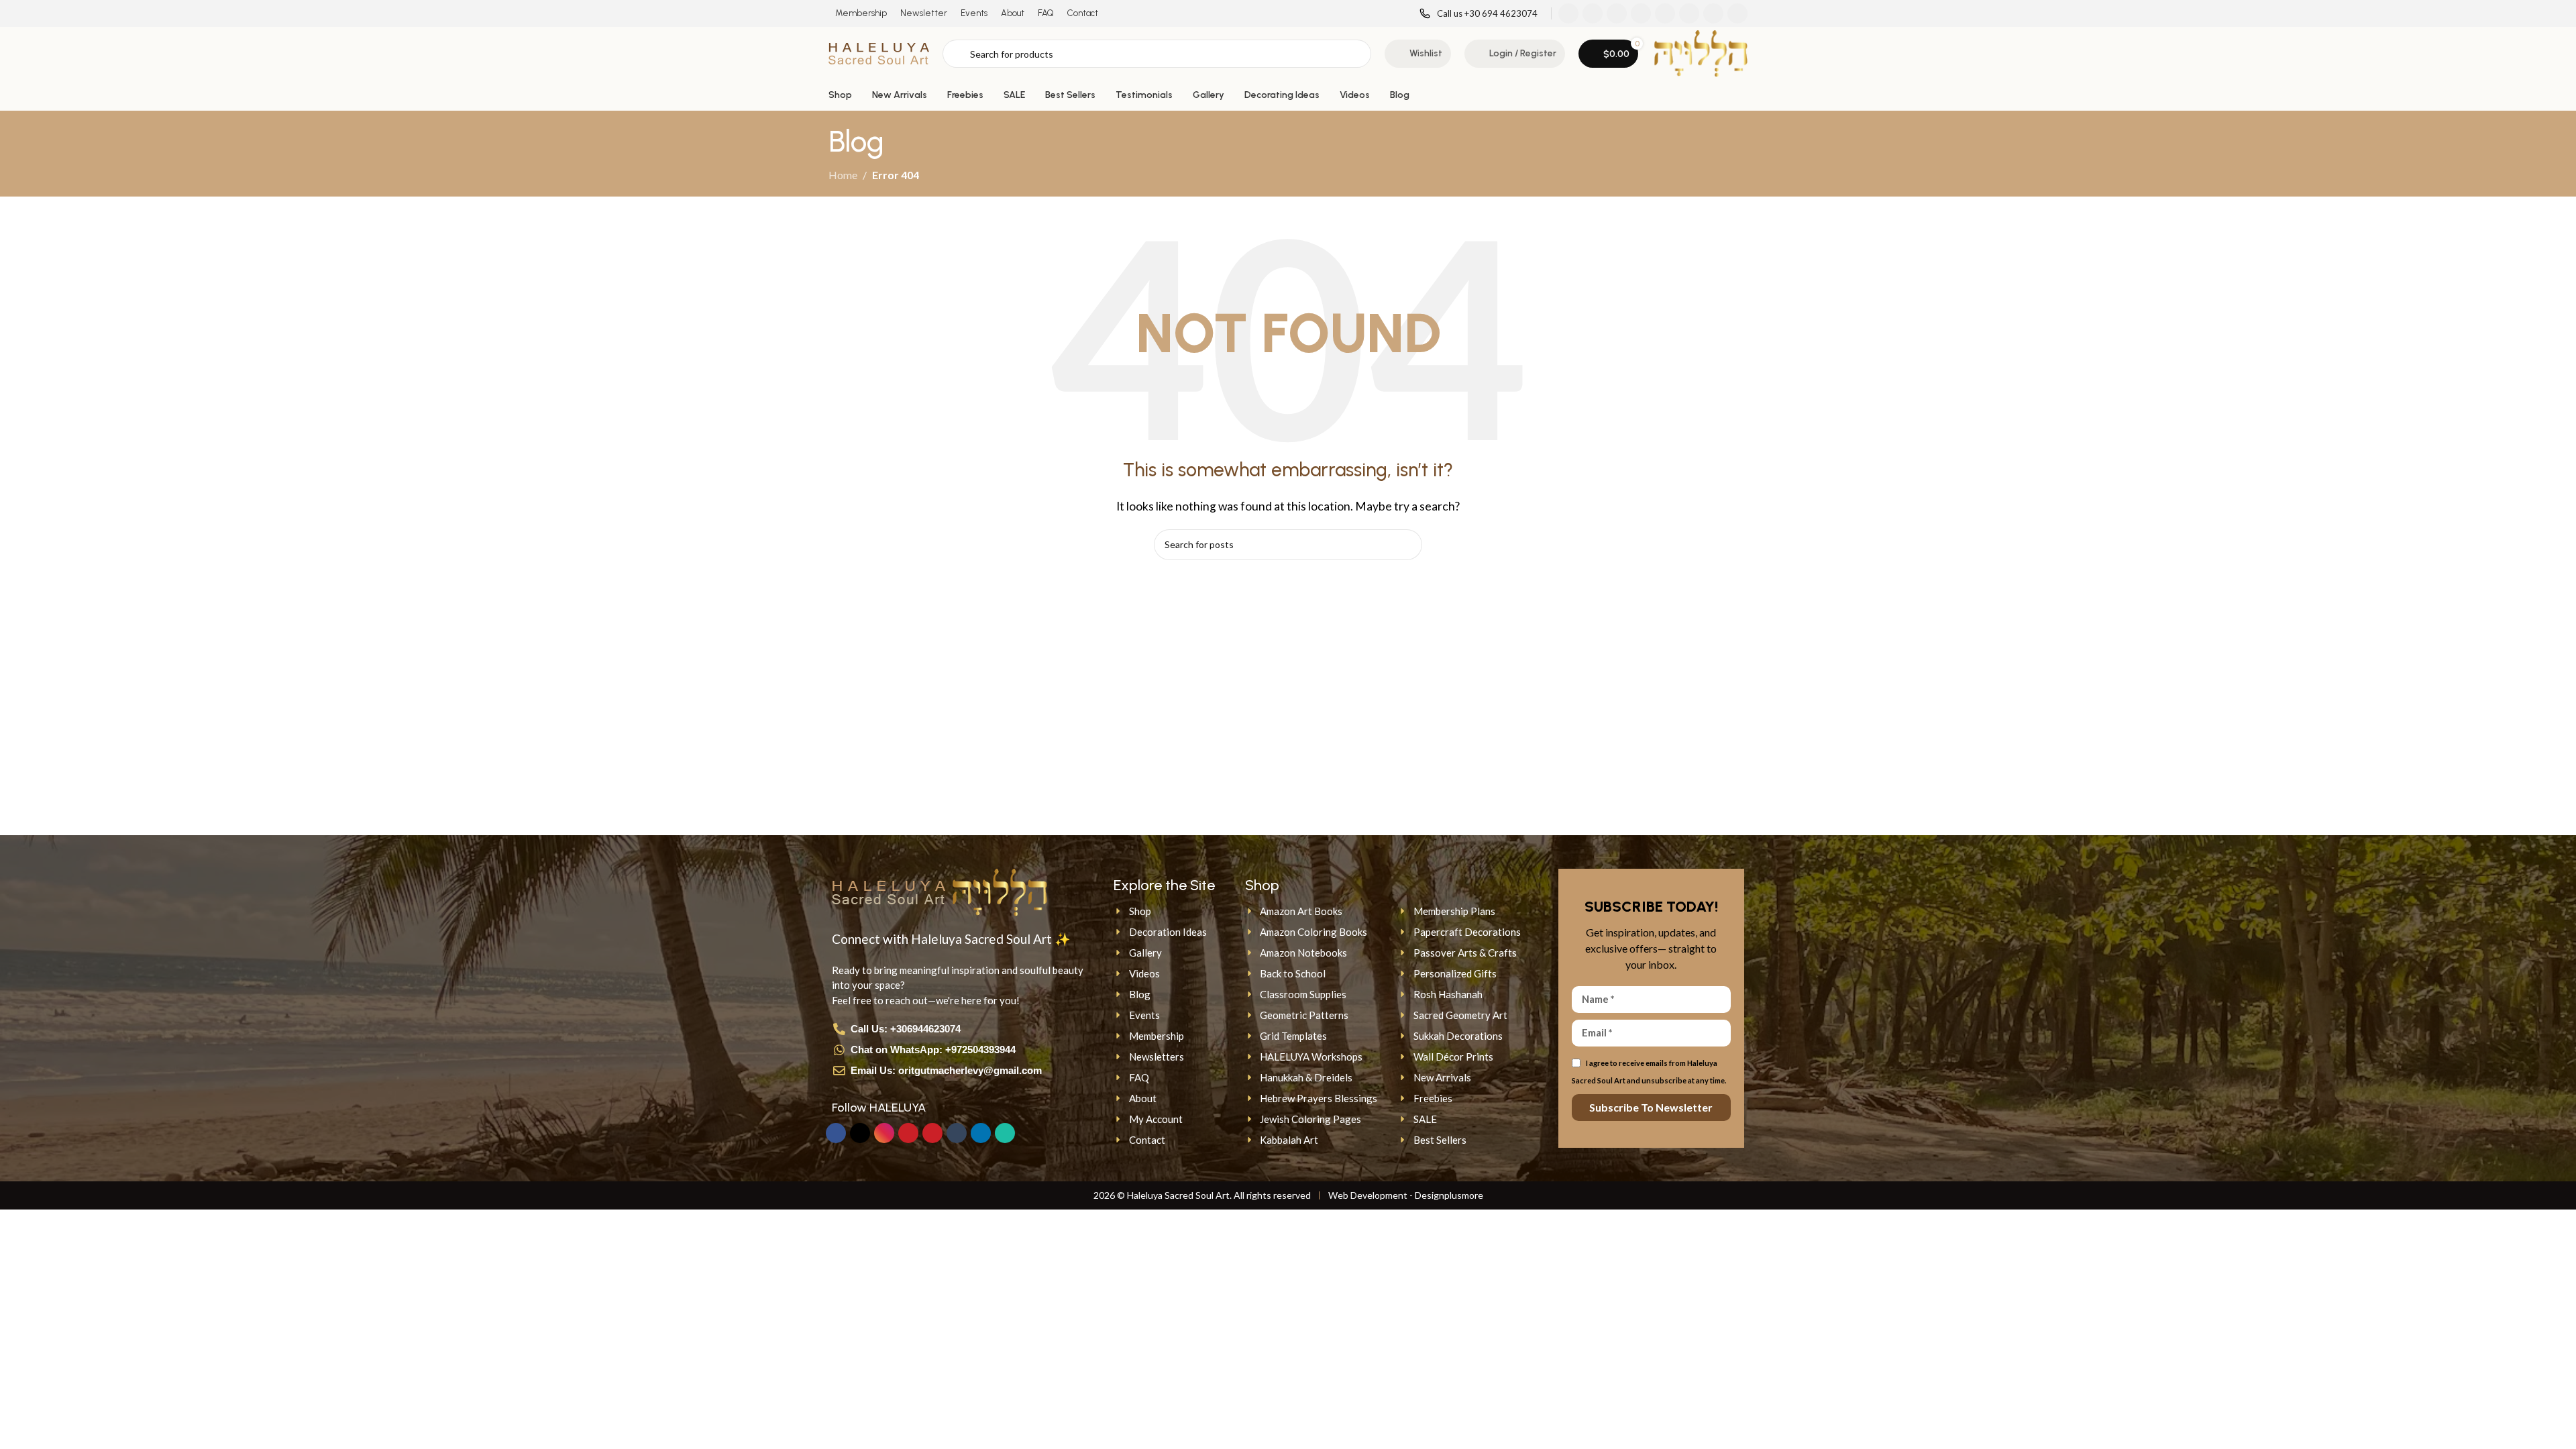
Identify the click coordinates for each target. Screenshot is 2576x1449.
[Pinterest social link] (1665, 13)
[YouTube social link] (1641, 13)
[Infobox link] (1479, 14)
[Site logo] (879, 52)
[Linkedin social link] (1713, 13)
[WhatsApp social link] (1737, 13)
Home (843, 175)
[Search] (1407, 545)
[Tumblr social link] (1689, 13)
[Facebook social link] (1568, 13)
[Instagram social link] (1617, 13)
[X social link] (1593, 13)
